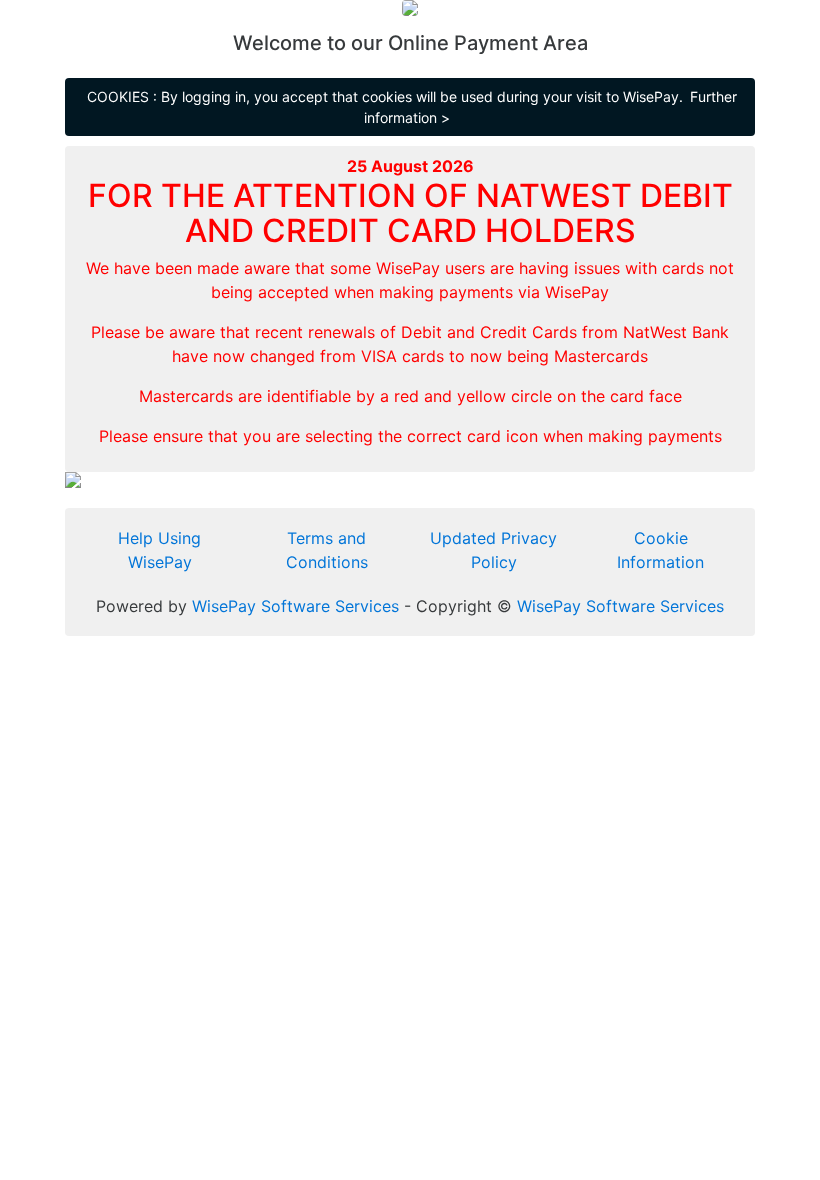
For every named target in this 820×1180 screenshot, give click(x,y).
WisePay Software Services (295, 606)
